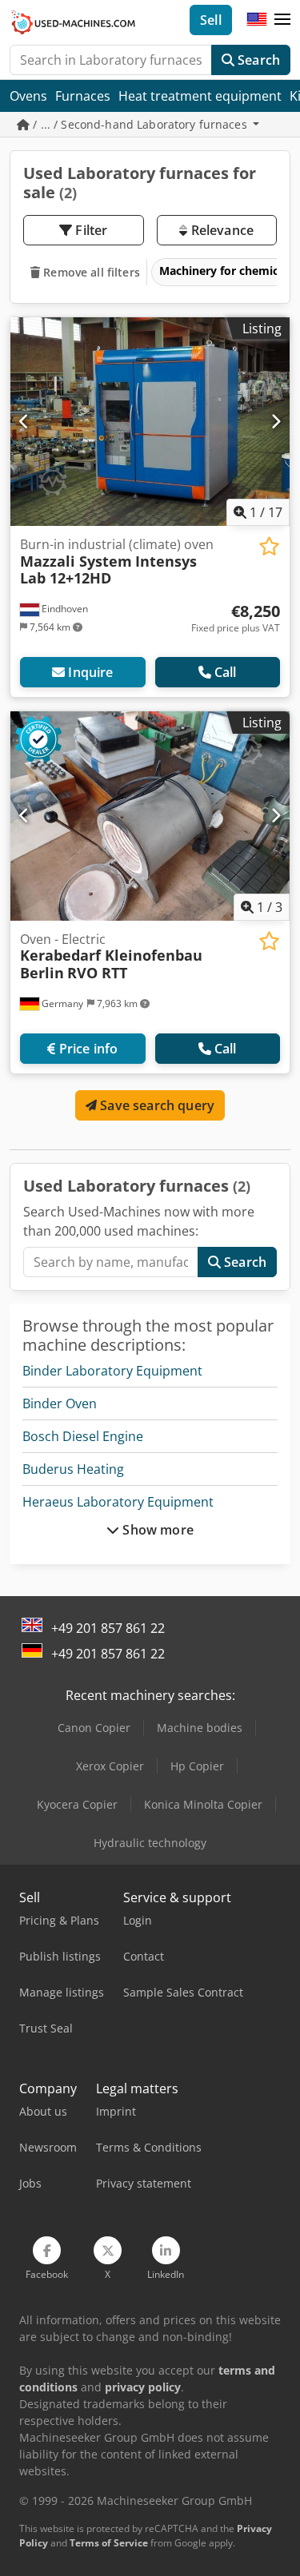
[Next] (276, 421)
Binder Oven (60, 1403)
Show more (156, 1530)
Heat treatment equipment (200, 96)
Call (226, 672)
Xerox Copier (110, 1766)
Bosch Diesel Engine (83, 1436)
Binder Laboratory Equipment (112, 1371)
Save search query (156, 1105)
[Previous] (24, 421)
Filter (90, 230)
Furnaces (83, 96)
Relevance (220, 230)
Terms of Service (109, 2543)
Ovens (28, 96)
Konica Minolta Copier (203, 1804)
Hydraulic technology (150, 1843)
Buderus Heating (73, 1469)
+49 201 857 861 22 (108, 1628)
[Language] (257, 20)
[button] (282, 20)
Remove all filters (90, 272)
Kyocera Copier (77, 1804)
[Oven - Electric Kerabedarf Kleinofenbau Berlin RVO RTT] (150, 816)
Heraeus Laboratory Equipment (118, 1502)
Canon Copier (94, 1728)
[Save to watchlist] (269, 546)
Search (257, 60)
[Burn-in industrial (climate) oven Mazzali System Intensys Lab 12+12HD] (150, 422)
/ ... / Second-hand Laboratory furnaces (140, 124)
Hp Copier (197, 1766)
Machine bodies (200, 1728)
